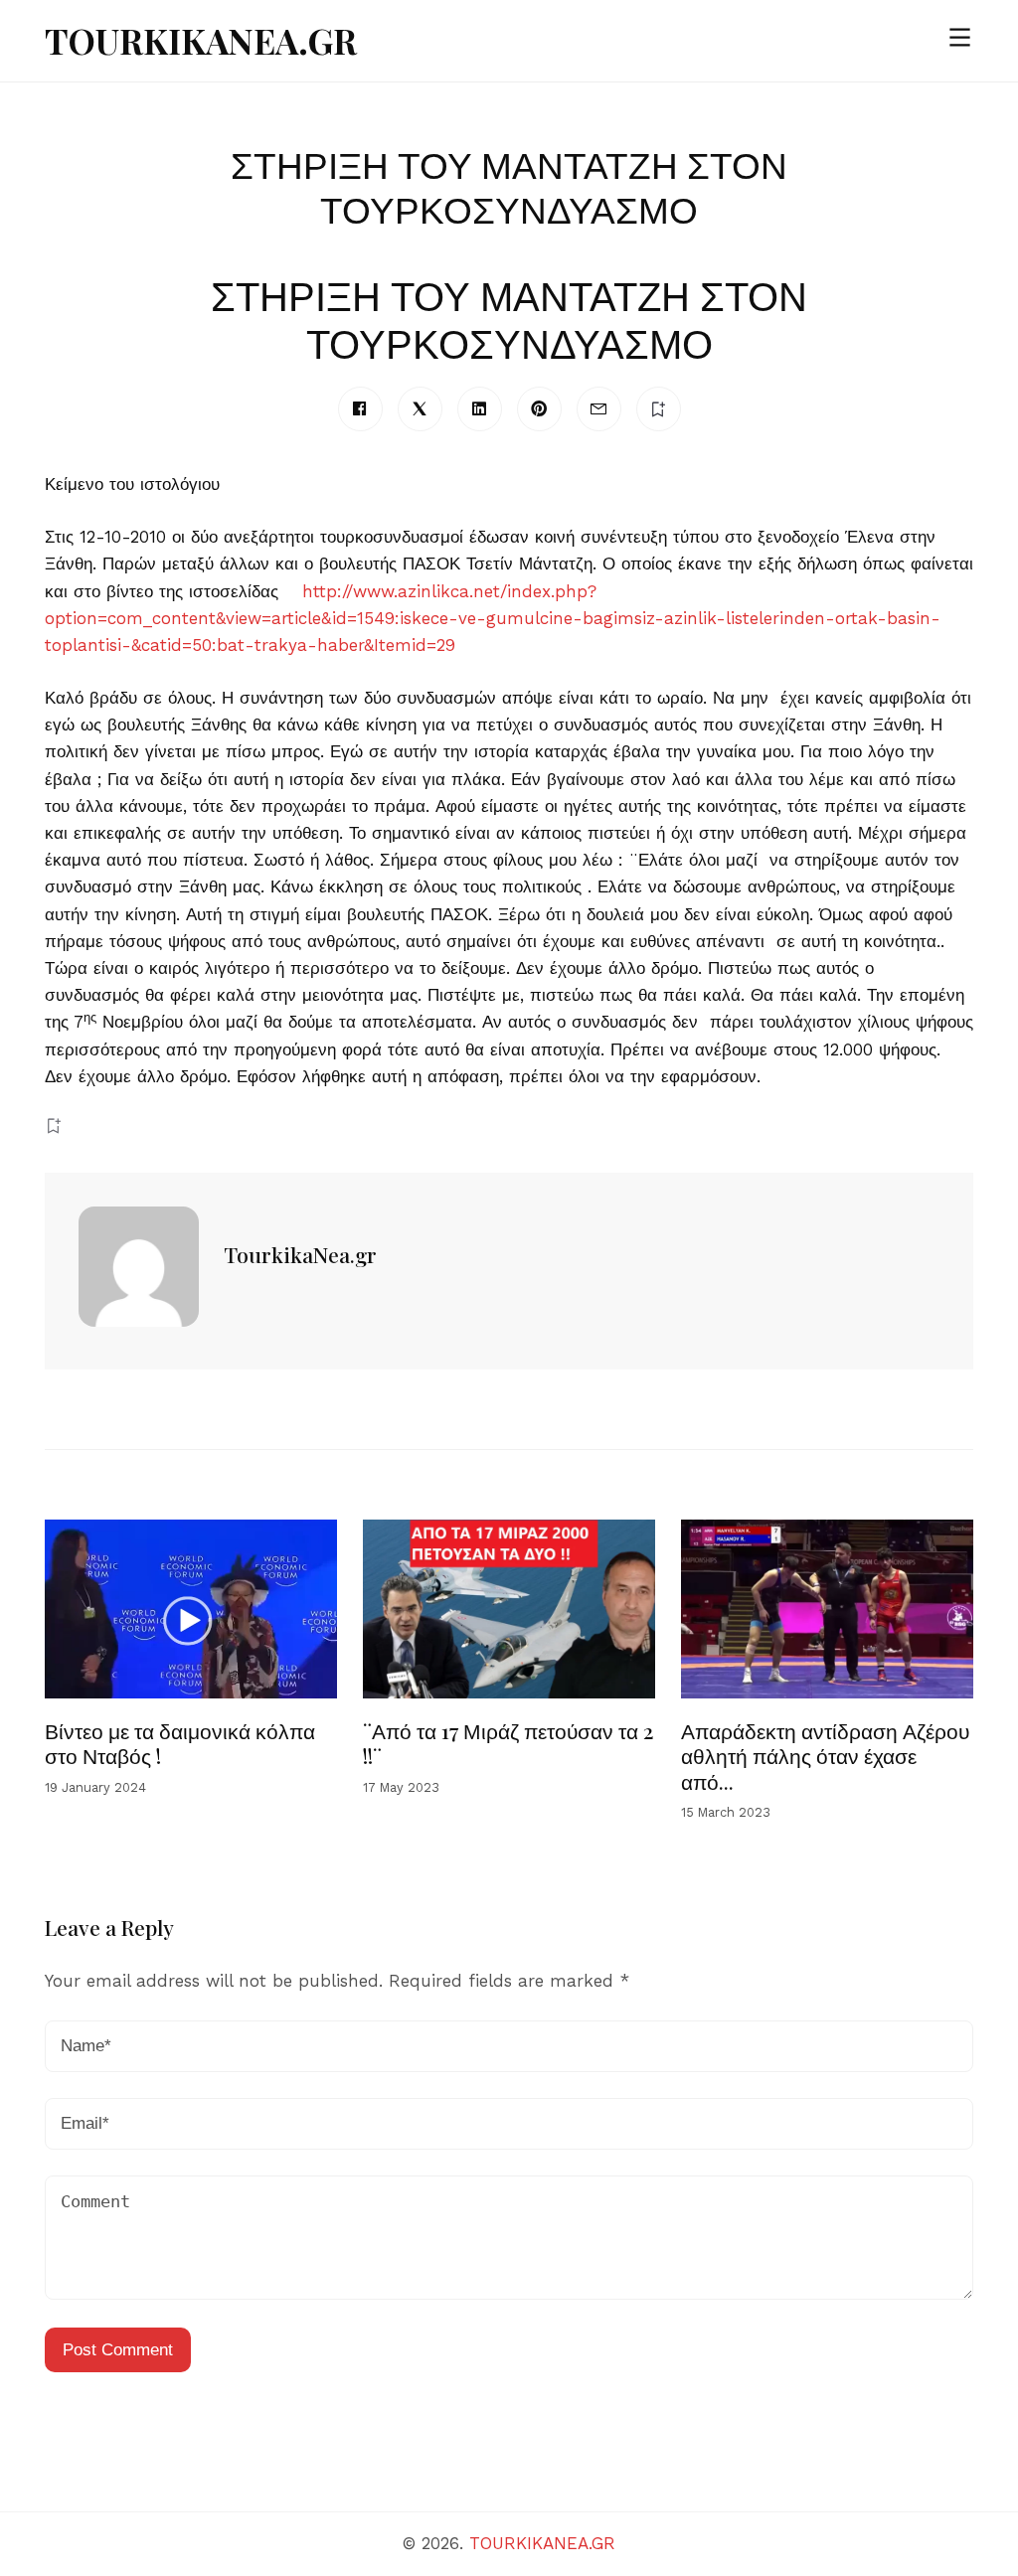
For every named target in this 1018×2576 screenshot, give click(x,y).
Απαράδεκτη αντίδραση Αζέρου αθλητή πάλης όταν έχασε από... (825, 1756)
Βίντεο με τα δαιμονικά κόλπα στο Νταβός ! (180, 1743)
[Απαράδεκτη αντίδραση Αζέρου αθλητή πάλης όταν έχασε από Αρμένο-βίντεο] (827, 1609)
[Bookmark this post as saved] (53, 1126)
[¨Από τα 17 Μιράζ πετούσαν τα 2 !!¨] (509, 1609)
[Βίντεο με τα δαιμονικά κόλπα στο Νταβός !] (191, 1609)
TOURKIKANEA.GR (201, 40)
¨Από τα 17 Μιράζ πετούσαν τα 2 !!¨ (509, 1743)
